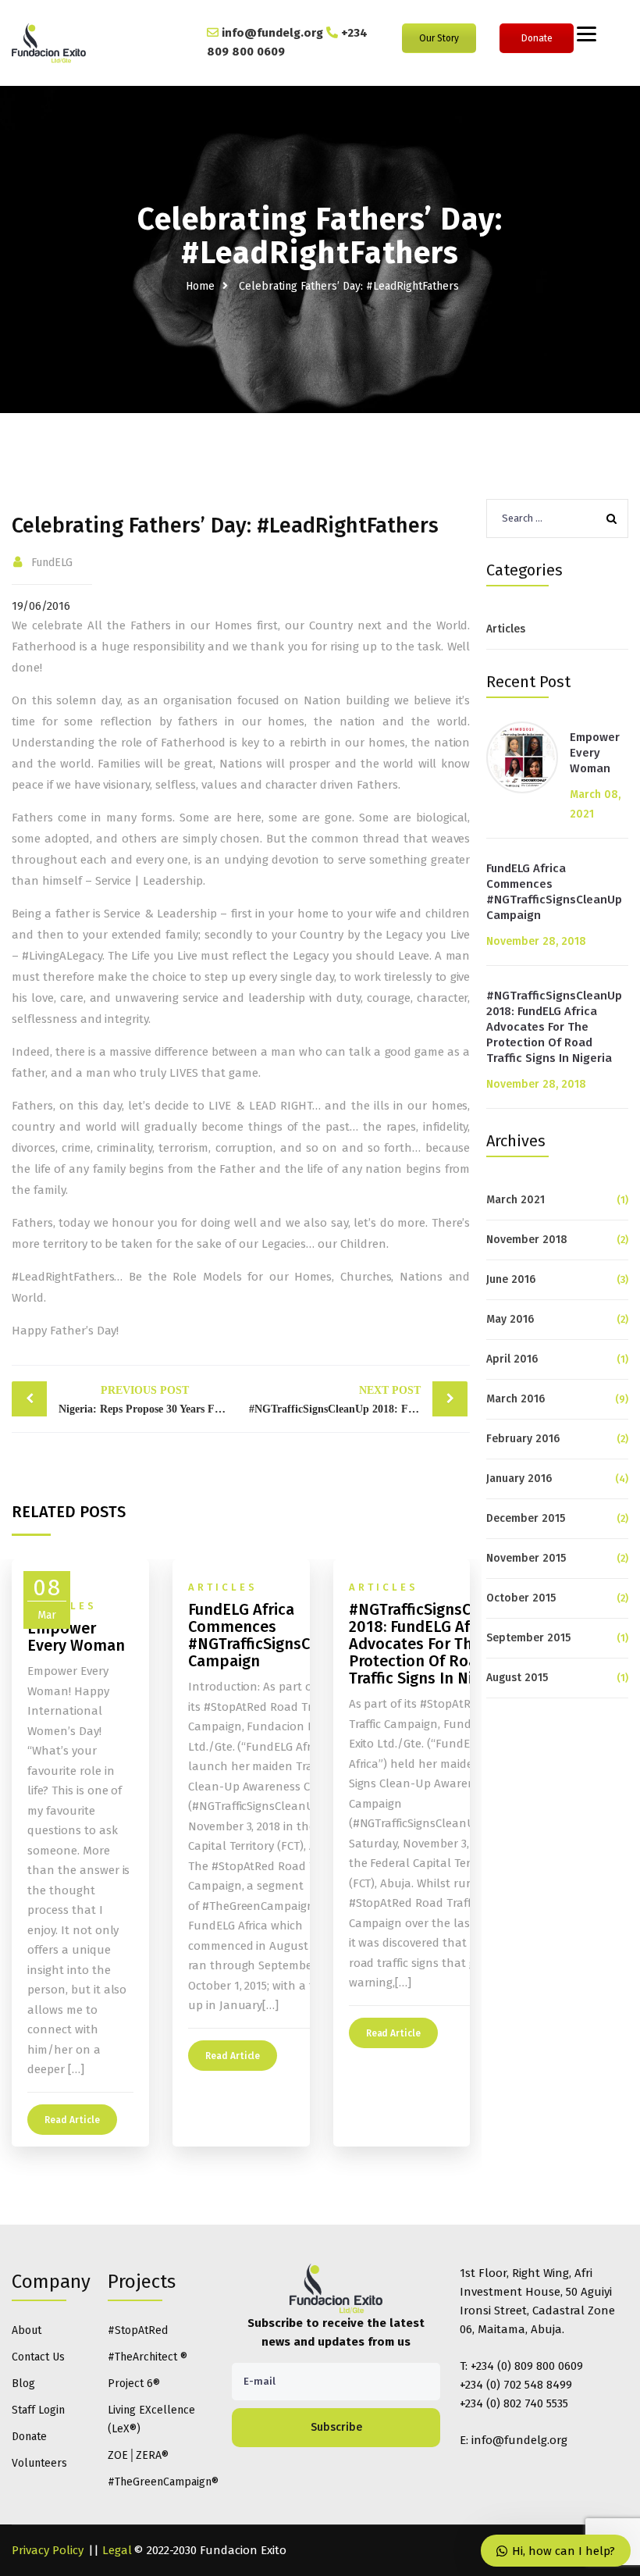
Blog (23, 2384)
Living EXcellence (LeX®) (151, 2419)
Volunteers (39, 2463)
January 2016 (519, 1479)
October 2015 (521, 1598)
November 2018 (527, 1240)
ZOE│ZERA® (138, 2455)
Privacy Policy (48, 2550)
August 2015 (517, 1678)
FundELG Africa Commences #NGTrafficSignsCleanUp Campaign (554, 892)
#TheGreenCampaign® (160, 2482)
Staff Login (38, 2410)
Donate (537, 38)
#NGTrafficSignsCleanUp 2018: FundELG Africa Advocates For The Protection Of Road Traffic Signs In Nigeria (554, 1027)
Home (200, 286)
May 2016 (510, 1319)
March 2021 (516, 1200)
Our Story (439, 38)
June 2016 (511, 1279)
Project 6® (134, 2384)
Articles (506, 629)
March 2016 (516, 1399)
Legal (117, 2550)
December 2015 (526, 1518)
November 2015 (526, 1558)
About (27, 2330)
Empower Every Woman (595, 753)
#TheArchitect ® (148, 2357)
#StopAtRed (138, 2330)
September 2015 (528, 1638)
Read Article (72, 2120)
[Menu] (587, 33)
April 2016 (512, 1359)
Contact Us (38, 2357)
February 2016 (523, 1439)
